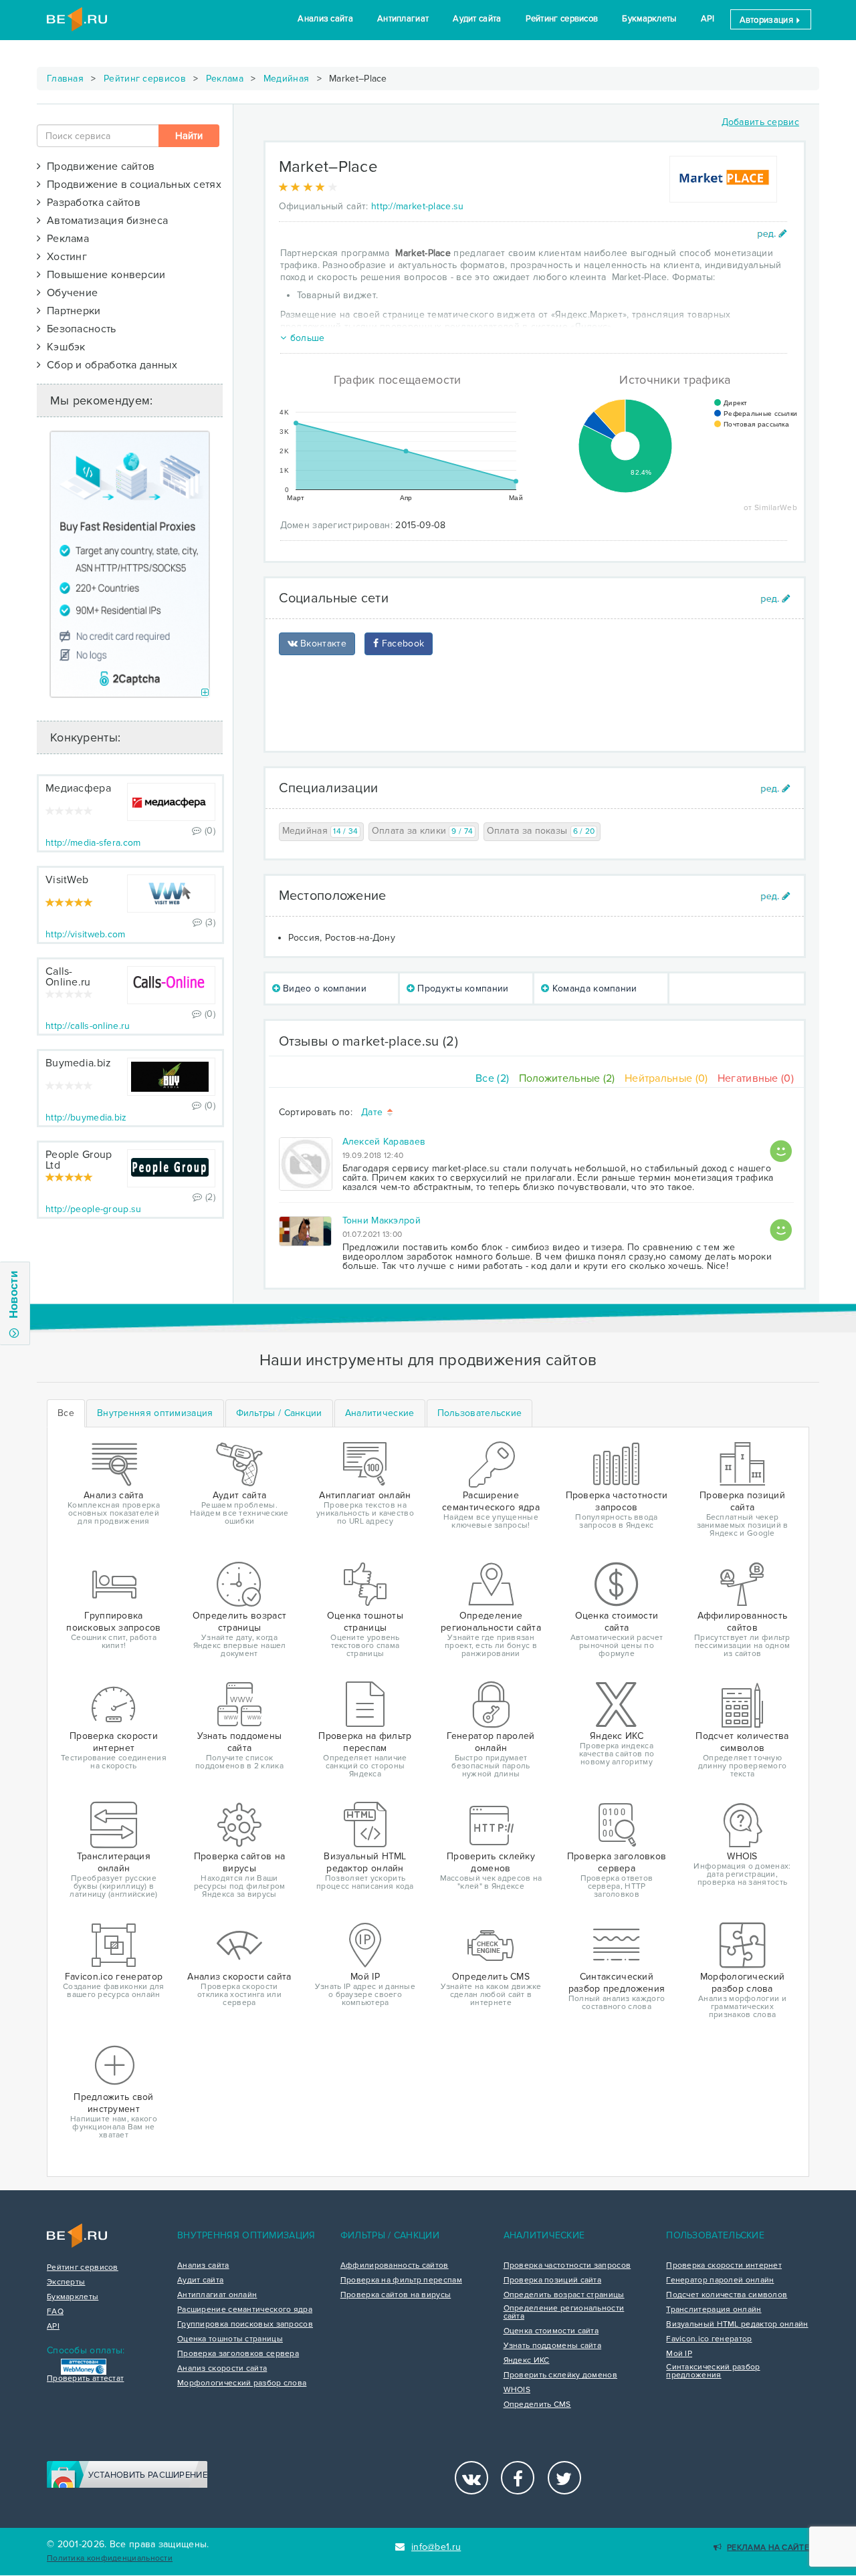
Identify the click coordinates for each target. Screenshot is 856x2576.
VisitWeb (67, 880)
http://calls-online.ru (88, 1026)
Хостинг (64, 257)
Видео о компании (323, 988)
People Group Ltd (79, 1160)
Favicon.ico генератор (709, 2339)
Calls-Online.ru (68, 977)
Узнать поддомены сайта (553, 2346)
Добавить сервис (761, 122)
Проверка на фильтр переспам (401, 2280)
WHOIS (517, 2390)
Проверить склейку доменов (561, 2375)
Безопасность (78, 329)
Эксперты (66, 2282)
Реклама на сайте (768, 2548)
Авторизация (768, 20)
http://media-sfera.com (93, 843)
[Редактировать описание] (772, 234)
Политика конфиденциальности (110, 2558)
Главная (65, 79)
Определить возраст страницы (564, 2295)
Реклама (225, 79)
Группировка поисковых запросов (245, 2325)
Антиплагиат (403, 19)
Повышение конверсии (103, 275)
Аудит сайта (477, 19)
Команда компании (594, 988)
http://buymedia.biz (86, 1118)
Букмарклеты (649, 19)
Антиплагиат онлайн (217, 2295)
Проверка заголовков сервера (238, 2354)
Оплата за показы (541, 831)
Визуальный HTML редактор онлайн (737, 2325)
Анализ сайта (325, 19)
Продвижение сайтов (98, 166)
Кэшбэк (63, 347)
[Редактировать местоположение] (775, 896)
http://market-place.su (418, 206)
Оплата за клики (423, 831)
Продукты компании (461, 988)
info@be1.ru (436, 2547)
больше (308, 338)
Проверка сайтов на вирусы (396, 2295)
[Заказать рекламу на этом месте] (205, 693)
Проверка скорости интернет (724, 2266)
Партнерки (71, 311)
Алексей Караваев (384, 1142)
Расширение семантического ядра (245, 2310)
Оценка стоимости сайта (551, 2331)
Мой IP (679, 2354)
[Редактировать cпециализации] (775, 789)
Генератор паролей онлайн (720, 2280)
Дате (373, 1113)
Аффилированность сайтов (395, 2266)
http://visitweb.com (86, 934)
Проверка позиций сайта (553, 2280)
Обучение (69, 293)
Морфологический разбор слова (242, 2383)
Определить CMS (537, 2405)
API (708, 19)
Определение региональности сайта (564, 2313)
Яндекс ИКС (527, 2361)
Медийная (286, 79)
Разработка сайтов (91, 203)
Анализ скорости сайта (222, 2369)
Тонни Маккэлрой (382, 1220)
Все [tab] (66, 1413)
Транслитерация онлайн (714, 2310)
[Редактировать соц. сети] (775, 599)
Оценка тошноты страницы (230, 2339)
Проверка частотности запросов (567, 2266)
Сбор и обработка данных (109, 365)
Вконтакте (322, 643)
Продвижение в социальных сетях (131, 185)
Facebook (401, 643)
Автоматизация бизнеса (104, 221)
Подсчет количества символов (727, 2295)
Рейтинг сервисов (562, 19)
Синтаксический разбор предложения (713, 2371)
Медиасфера (78, 788)
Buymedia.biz (79, 1063)
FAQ (55, 2312)
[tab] (155, 1413)
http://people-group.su (94, 1209)
